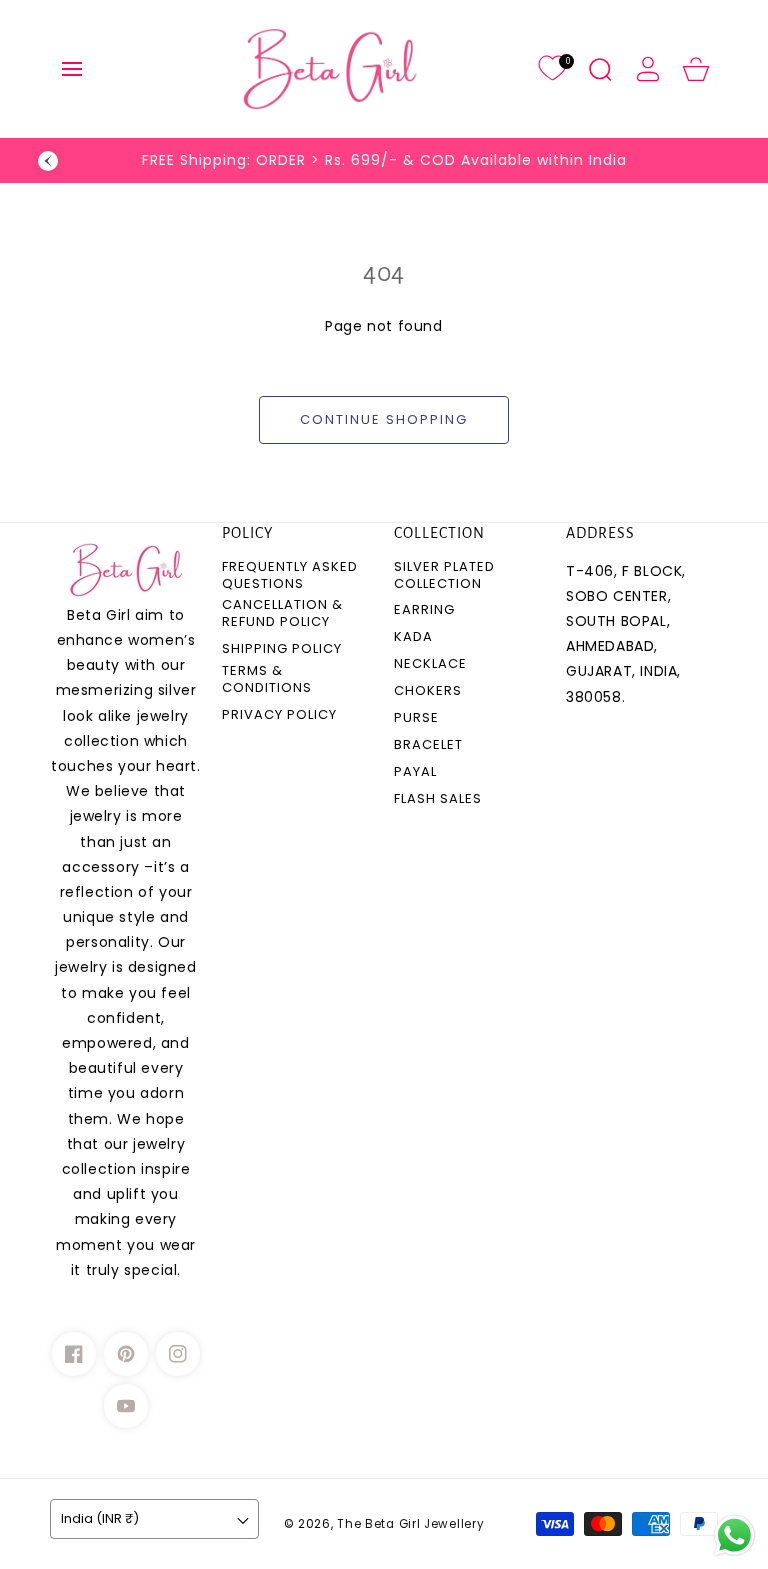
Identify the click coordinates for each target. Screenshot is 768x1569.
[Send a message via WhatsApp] (734, 1535)
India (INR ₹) (100, 1518)
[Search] (600, 69)
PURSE (416, 718)
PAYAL (415, 772)
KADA (413, 637)
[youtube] (126, 1406)
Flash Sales (438, 799)
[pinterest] (126, 1354)
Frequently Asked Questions (290, 576)
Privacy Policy (279, 715)
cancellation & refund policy (282, 614)
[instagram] (178, 1354)
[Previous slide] (48, 161)
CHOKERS (428, 691)
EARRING (424, 610)
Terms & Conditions (267, 680)
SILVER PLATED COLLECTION (444, 576)
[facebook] (74, 1354)
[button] (72, 69)
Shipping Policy (282, 649)
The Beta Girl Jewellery (410, 1524)
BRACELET (428, 745)
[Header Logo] (330, 69)
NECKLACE (430, 664)
